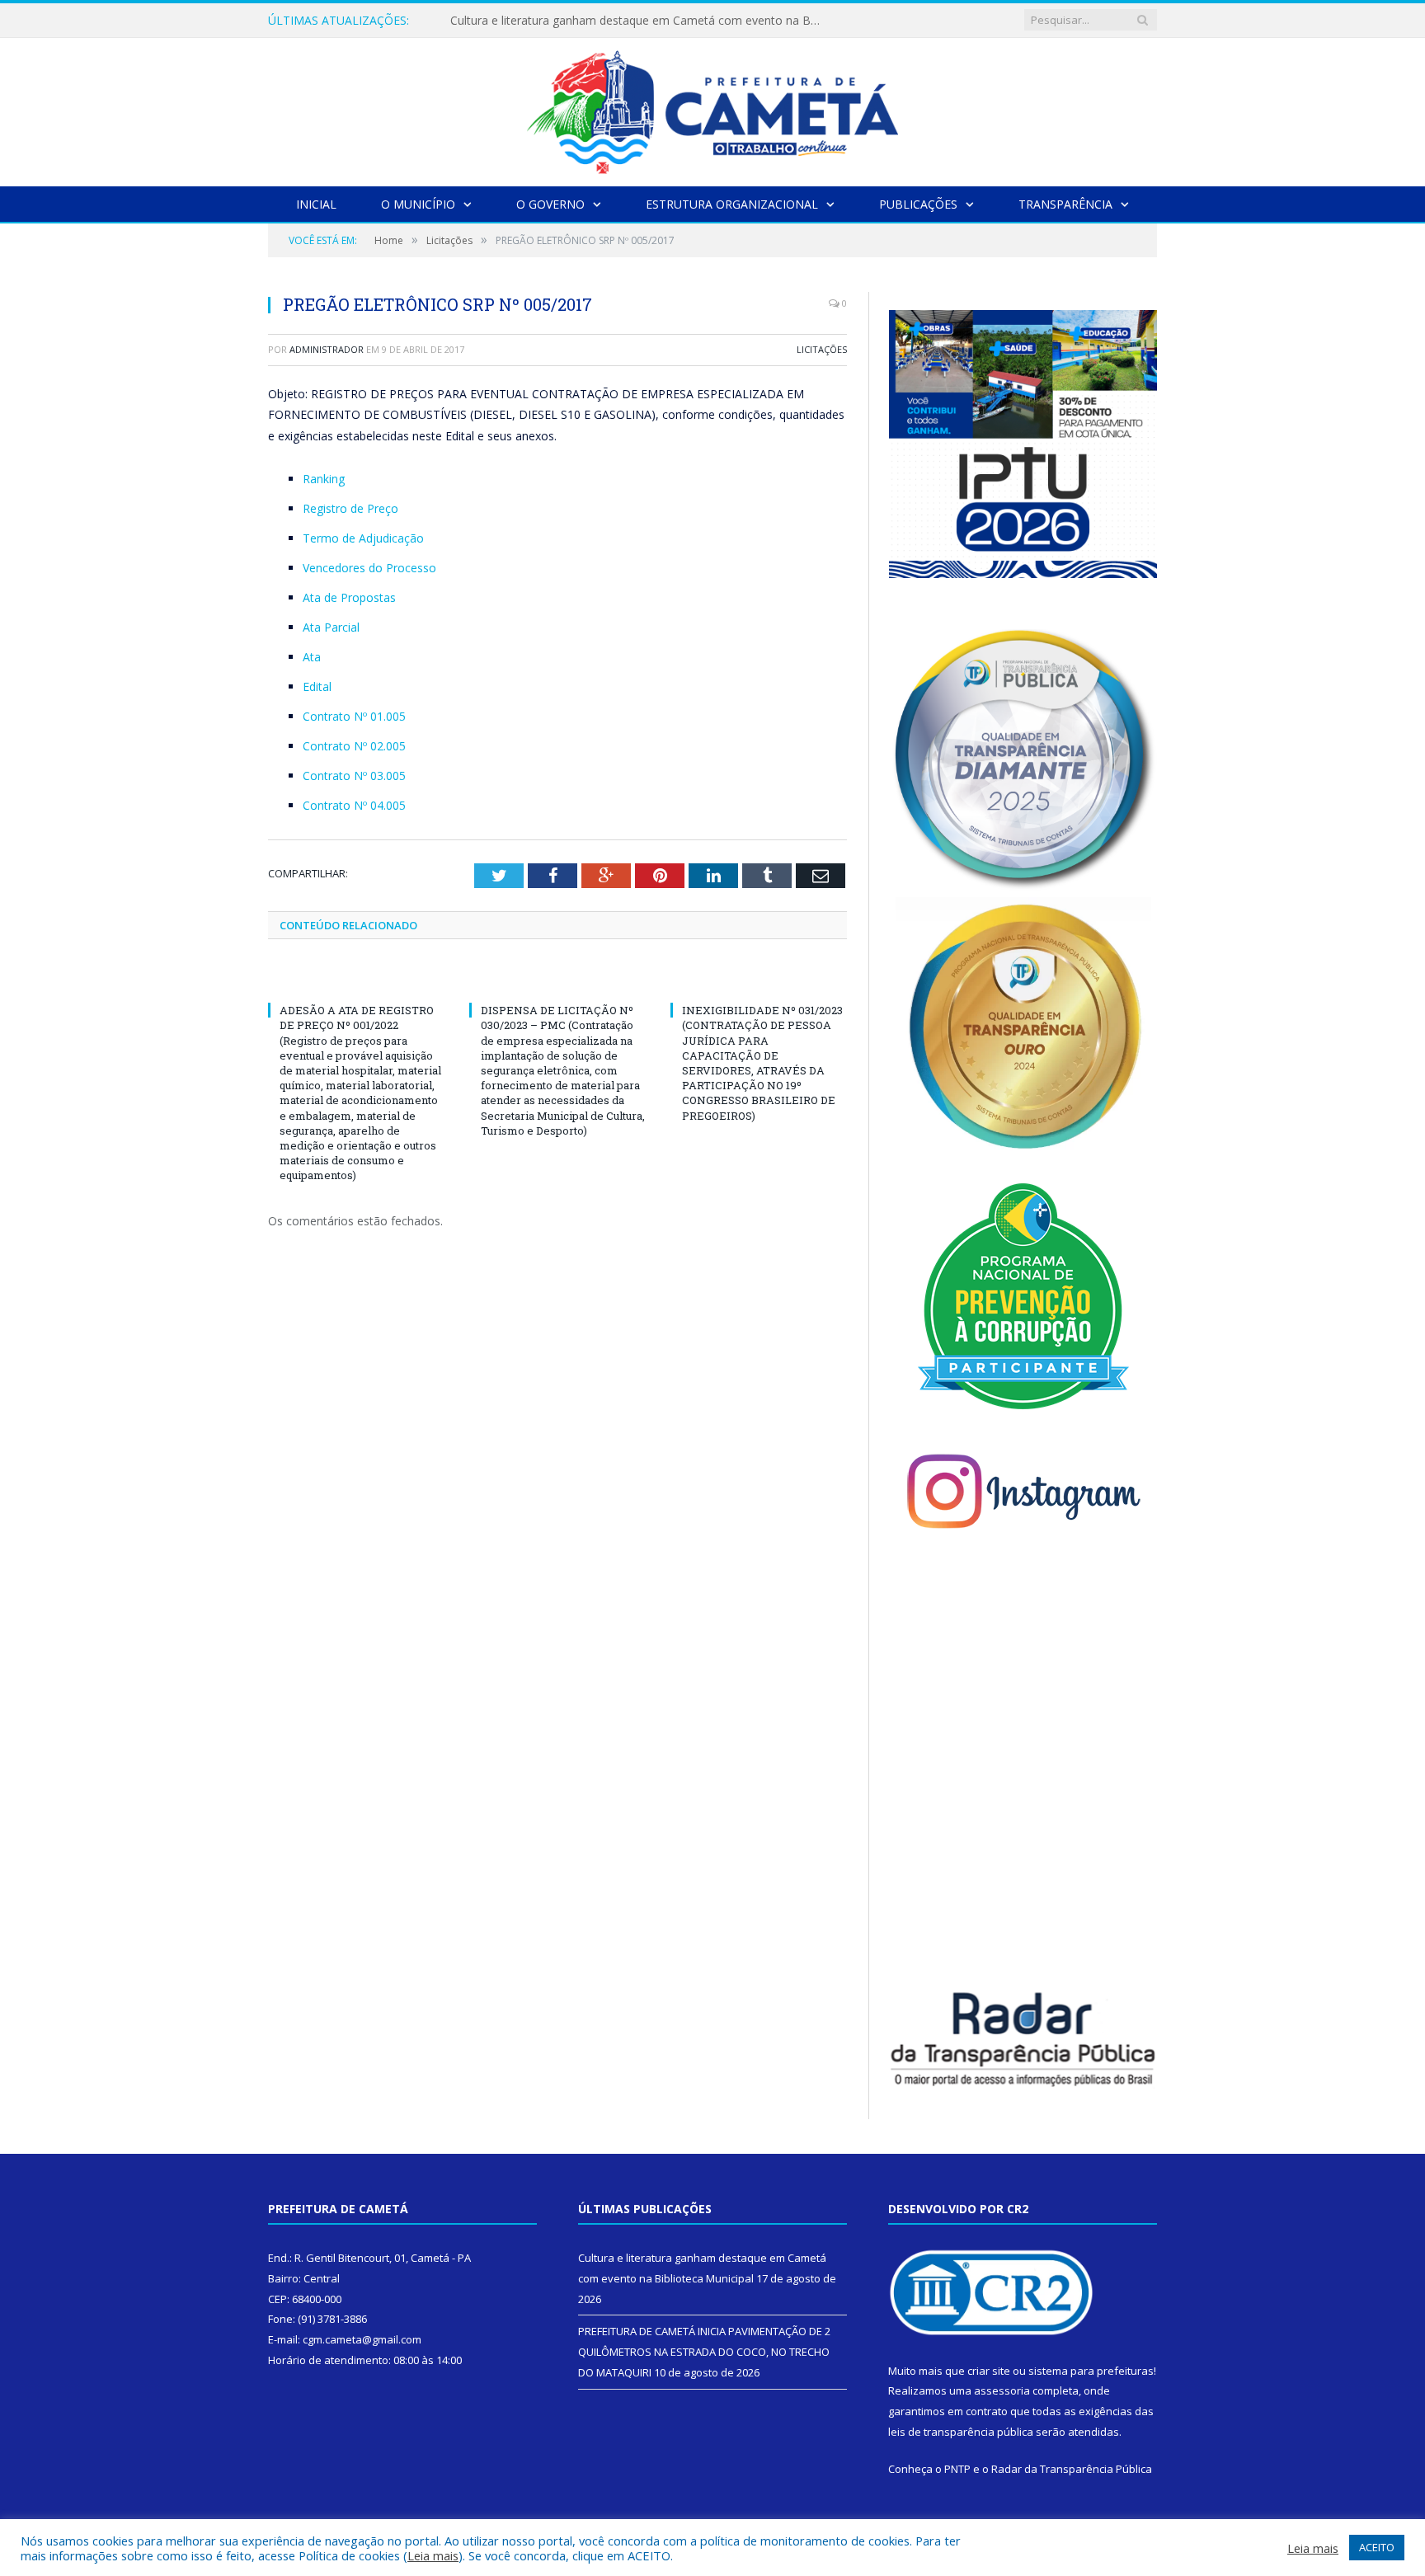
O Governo (550, 204)
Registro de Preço (350, 508)
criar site (989, 2371)
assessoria (1002, 2390)
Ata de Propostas (349, 597)
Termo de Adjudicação (363, 538)
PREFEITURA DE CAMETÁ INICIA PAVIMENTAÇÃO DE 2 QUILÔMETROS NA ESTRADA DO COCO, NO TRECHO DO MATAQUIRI (640, 21)
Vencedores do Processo (369, 568)
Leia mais (433, 2555)
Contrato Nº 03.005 (354, 776)
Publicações (918, 204)
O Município (418, 204)
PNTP (957, 2469)
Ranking (324, 479)
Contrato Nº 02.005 (354, 746)
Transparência (1065, 204)
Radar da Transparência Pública (1072, 2469)
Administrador (327, 349)
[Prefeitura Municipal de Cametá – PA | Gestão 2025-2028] (712, 108)
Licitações (822, 349)
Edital (317, 686)
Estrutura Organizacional (732, 204)
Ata (312, 657)
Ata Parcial (331, 627)
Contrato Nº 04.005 (354, 805)
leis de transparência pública (961, 2432)
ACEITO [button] (1377, 2547)
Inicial (316, 204)
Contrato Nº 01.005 (354, 716)
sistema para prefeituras (1091, 2371)
